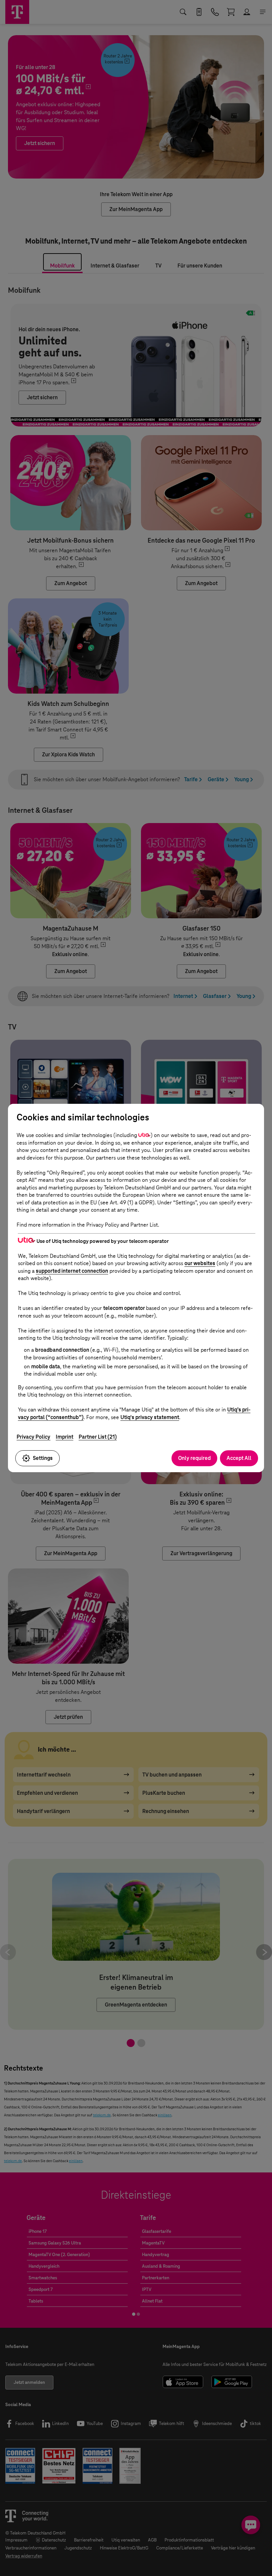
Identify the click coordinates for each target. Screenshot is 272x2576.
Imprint (65, 1437)
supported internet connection (72, 1271)
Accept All (239, 1458)
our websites (200, 1263)
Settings (43, 1458)
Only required (194, 1458)
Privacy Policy (34, 1437)
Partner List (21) (98, 1437)
